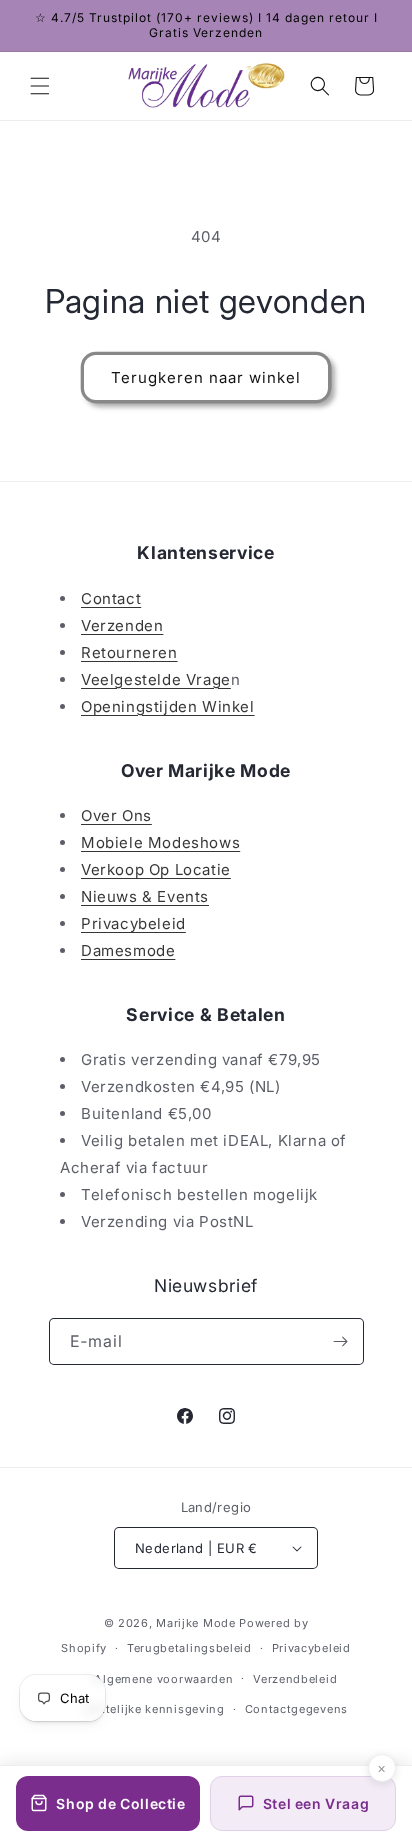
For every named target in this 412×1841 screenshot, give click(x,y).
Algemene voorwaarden (163, 1679)
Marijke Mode (195, 1623)
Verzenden (122, 625)
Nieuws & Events (145, 896)
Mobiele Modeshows (160, 842)
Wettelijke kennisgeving (154, 1709)
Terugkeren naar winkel (206, 377)
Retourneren (129, 652)
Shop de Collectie (120, 1803)
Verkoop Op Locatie (156, 869)
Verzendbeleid (295, 1679)
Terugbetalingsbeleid (189, 1648)
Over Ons (116, 815)
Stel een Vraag (316, 1803)
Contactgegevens (297, 1709)
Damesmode (128, 950)
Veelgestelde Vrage (156, 679)
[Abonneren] (341, 1341)
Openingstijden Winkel (168, 706)
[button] (40, 86)
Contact (111, 598)
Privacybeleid (133, 923)
